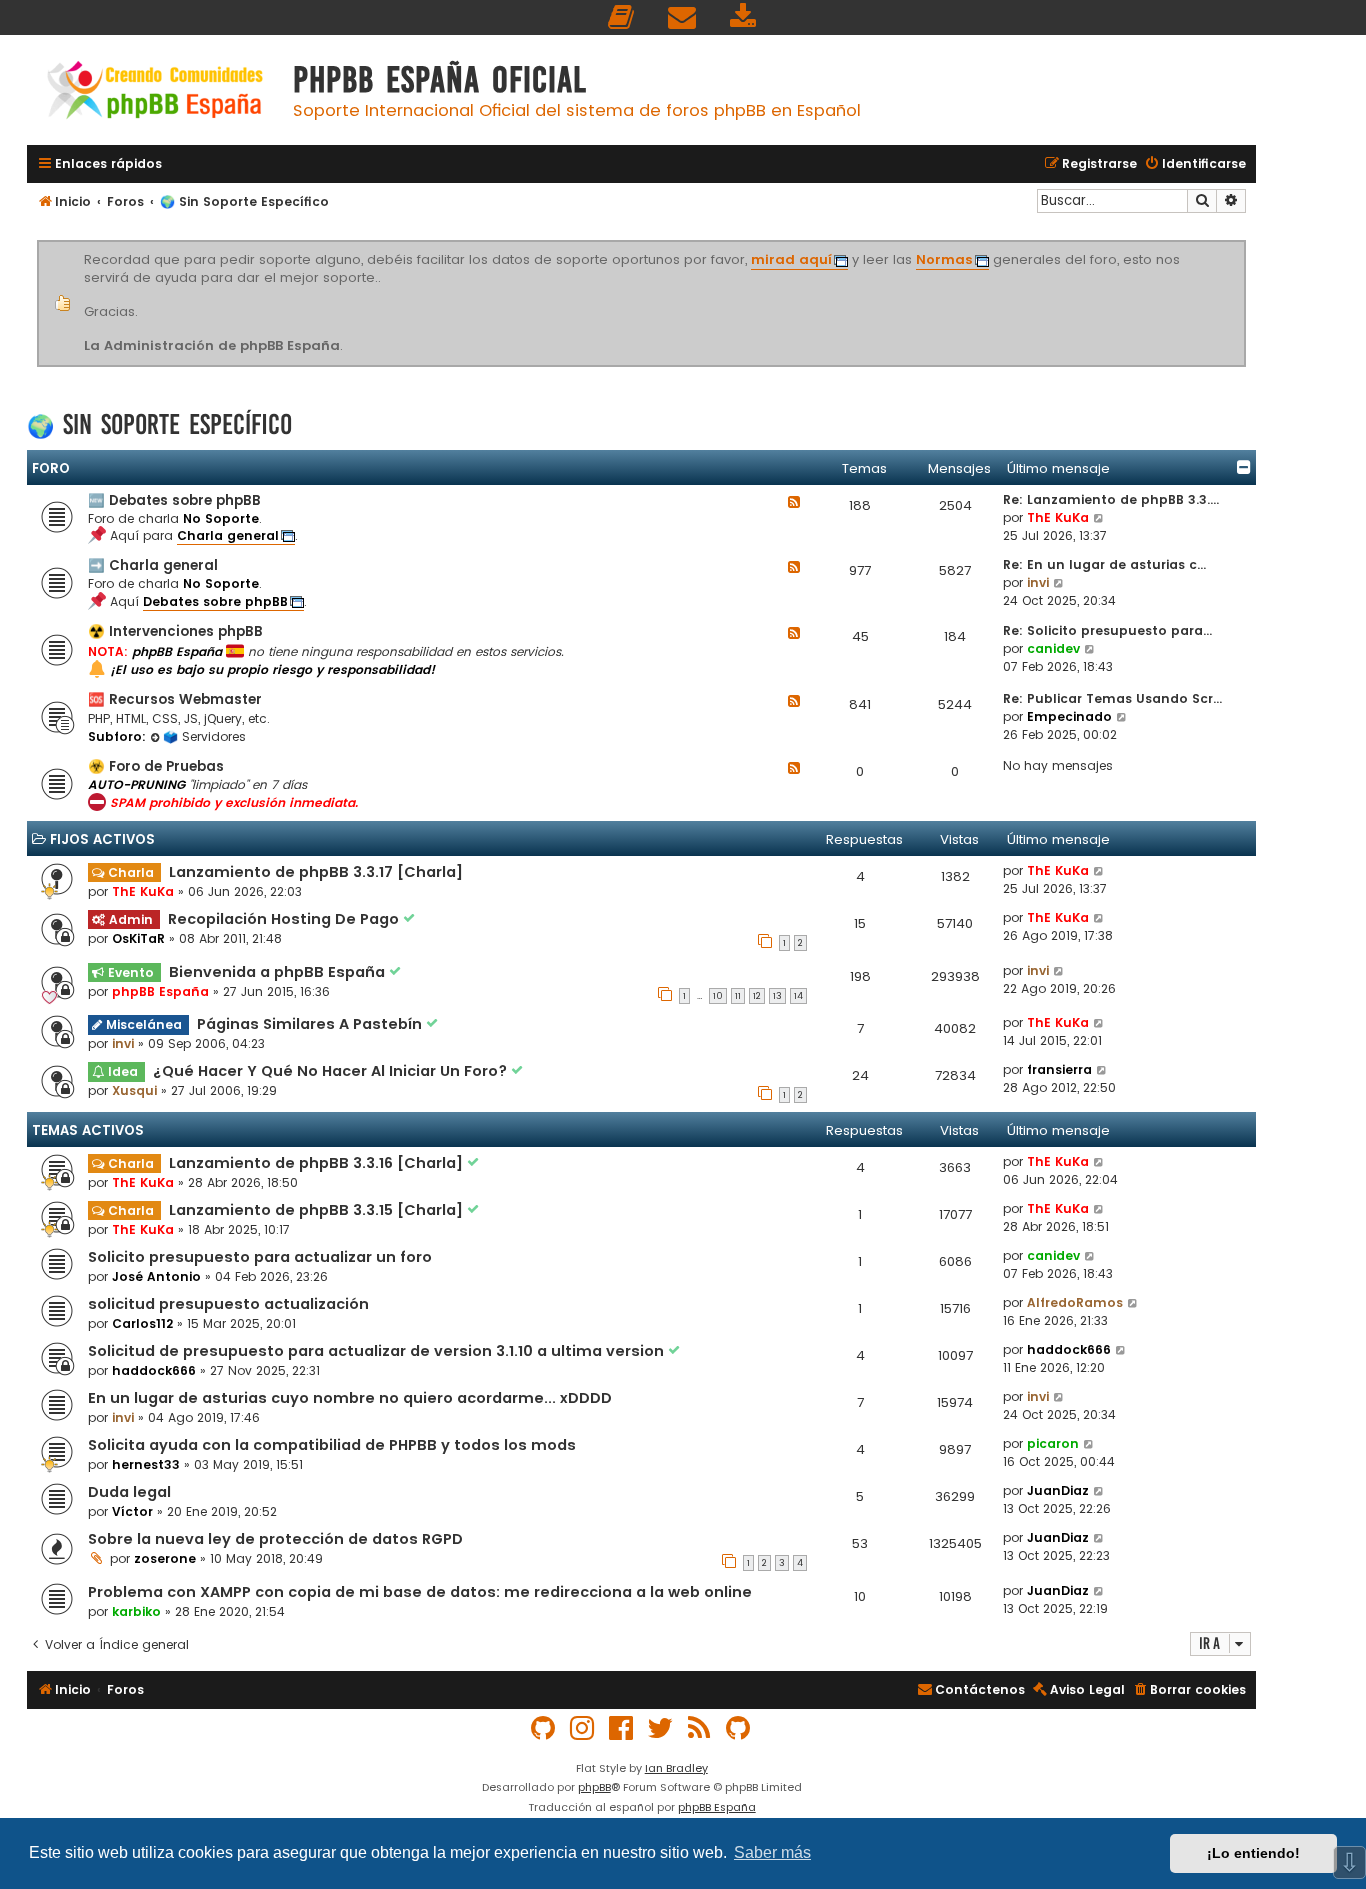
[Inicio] (155, 92)
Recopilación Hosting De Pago (285, 919)
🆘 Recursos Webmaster (175, 699)
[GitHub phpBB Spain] (544, 1728)
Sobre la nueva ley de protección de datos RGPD (275, 1539)
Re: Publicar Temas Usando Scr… (1112, 698)
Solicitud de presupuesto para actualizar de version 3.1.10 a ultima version (378, 1351)
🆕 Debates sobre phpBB (174, 500)
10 (718, 996)
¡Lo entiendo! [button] (1253, 1853)
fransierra (1059, 1069)
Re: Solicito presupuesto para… (1107, 630)
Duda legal (129, 1492)
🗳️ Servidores (204, 736)
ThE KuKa (1058, 517)
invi (1038, 582)
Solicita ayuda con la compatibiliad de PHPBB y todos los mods (332, 1445)
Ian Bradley (676, 1768)
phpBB (594, 1787)
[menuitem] (622, 17)
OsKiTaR (138, 938)
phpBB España (160, 991)
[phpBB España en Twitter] (661, 1728)
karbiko (136, 1611)
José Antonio (156, 1276)
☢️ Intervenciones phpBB (175, 631)
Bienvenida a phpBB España (279, 972)
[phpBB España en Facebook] (622, 1728)
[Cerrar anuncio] (1243, 244)
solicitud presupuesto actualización (228, 1304)
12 (757, 996)
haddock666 (154, 1370)
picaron (1053, 1443)
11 (738, 996)
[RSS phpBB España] (700, 1728)
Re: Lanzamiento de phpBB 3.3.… (1111, 499)
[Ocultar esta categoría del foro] (1244, 467)
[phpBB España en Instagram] (583, 1728)
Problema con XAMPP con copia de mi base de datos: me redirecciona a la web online (420, 1592)
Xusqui (134, 1090)
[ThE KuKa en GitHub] (739, 1728)
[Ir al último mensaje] (1099, 871)
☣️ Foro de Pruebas (156, 766)
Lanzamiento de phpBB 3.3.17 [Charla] (316, 872)
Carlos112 (142, 1323)
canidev (1053, 648)
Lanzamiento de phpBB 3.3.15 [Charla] (318, 1210)
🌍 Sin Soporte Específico (159, 424)
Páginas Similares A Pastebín (311, 1024)
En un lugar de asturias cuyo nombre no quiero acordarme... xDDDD (350, 1398)
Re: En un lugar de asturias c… (1104, 564)
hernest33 (146, 1464)
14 (798, 996)
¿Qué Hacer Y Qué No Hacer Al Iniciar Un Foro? (332, 1071)
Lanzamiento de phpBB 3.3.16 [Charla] (318, 1163)
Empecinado (1069, 716)
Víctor (132, 1511)
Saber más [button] (772, 1852)
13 (777, 996)
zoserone (165, 1558)
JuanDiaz (1058, 1490)
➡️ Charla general (153, 565)
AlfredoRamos (1075, 1302)
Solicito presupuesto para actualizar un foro (260, 1257)
